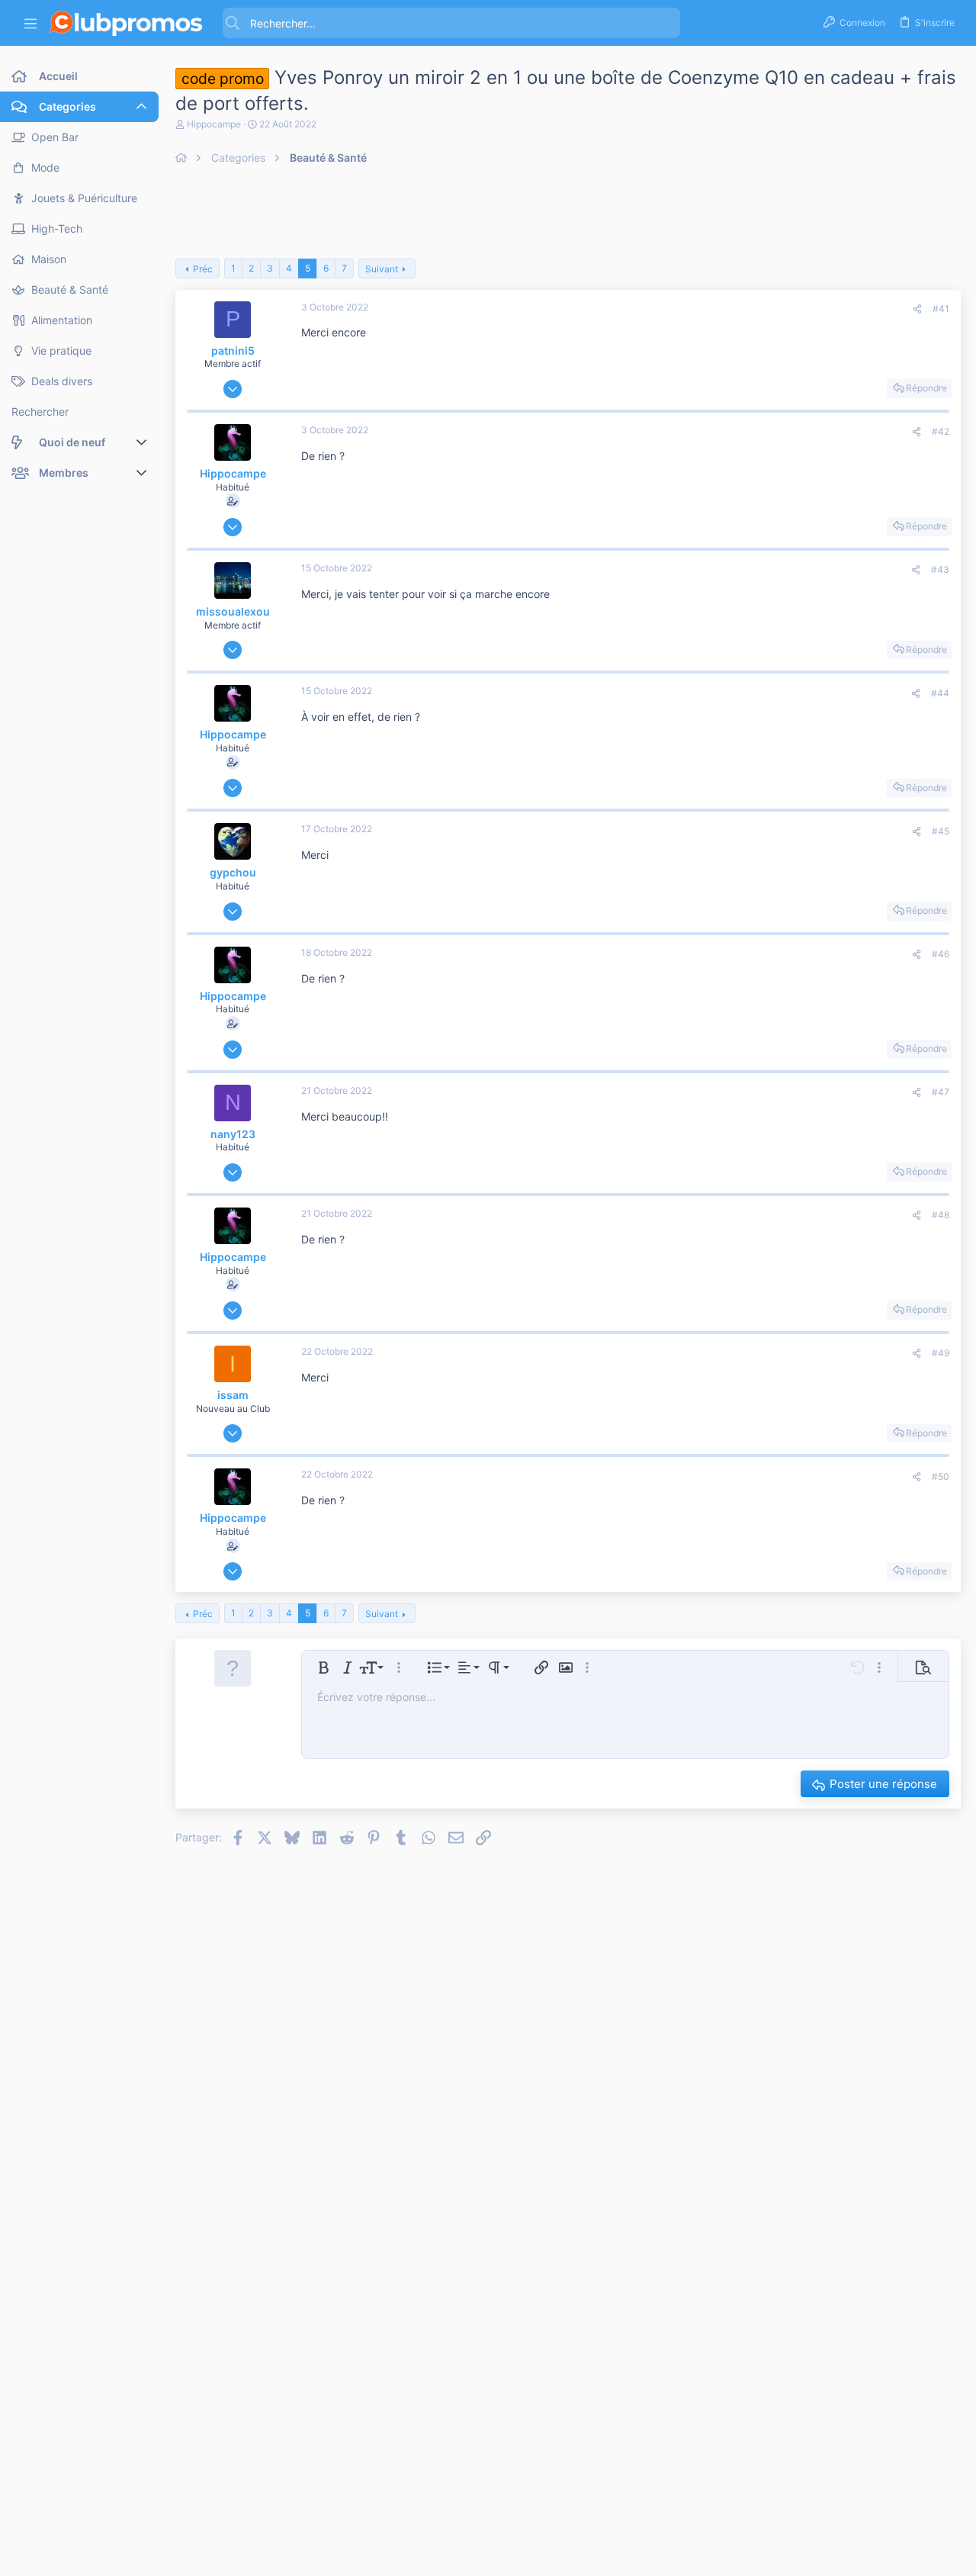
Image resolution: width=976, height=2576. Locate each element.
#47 (941, 1092)
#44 (940, 693)
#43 (940, 569)
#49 (941, 1353)
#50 (941, 1476)
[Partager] (917, 309)
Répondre (926, 388)
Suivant (382, 269)
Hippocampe (214, 124)
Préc (203, 269)
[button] (30, 23)
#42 (941, 431)
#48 (941, 1215)
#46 (941, 954)
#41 (941, 309)
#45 (941, 831)
